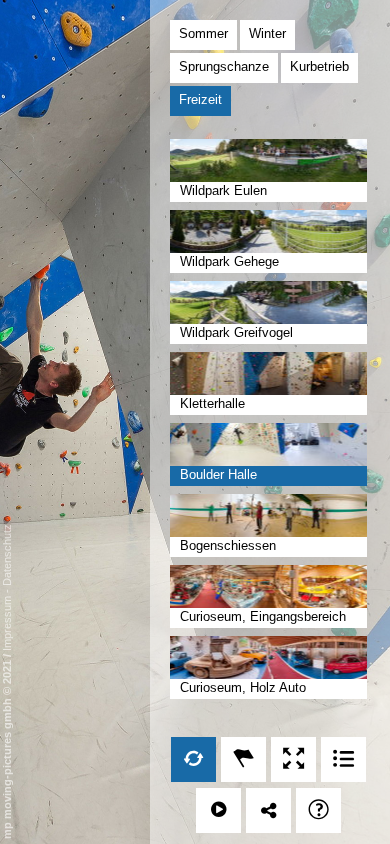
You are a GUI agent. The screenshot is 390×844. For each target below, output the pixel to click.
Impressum (7, 623)
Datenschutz (7, 555)
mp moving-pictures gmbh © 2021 (7, 748)
